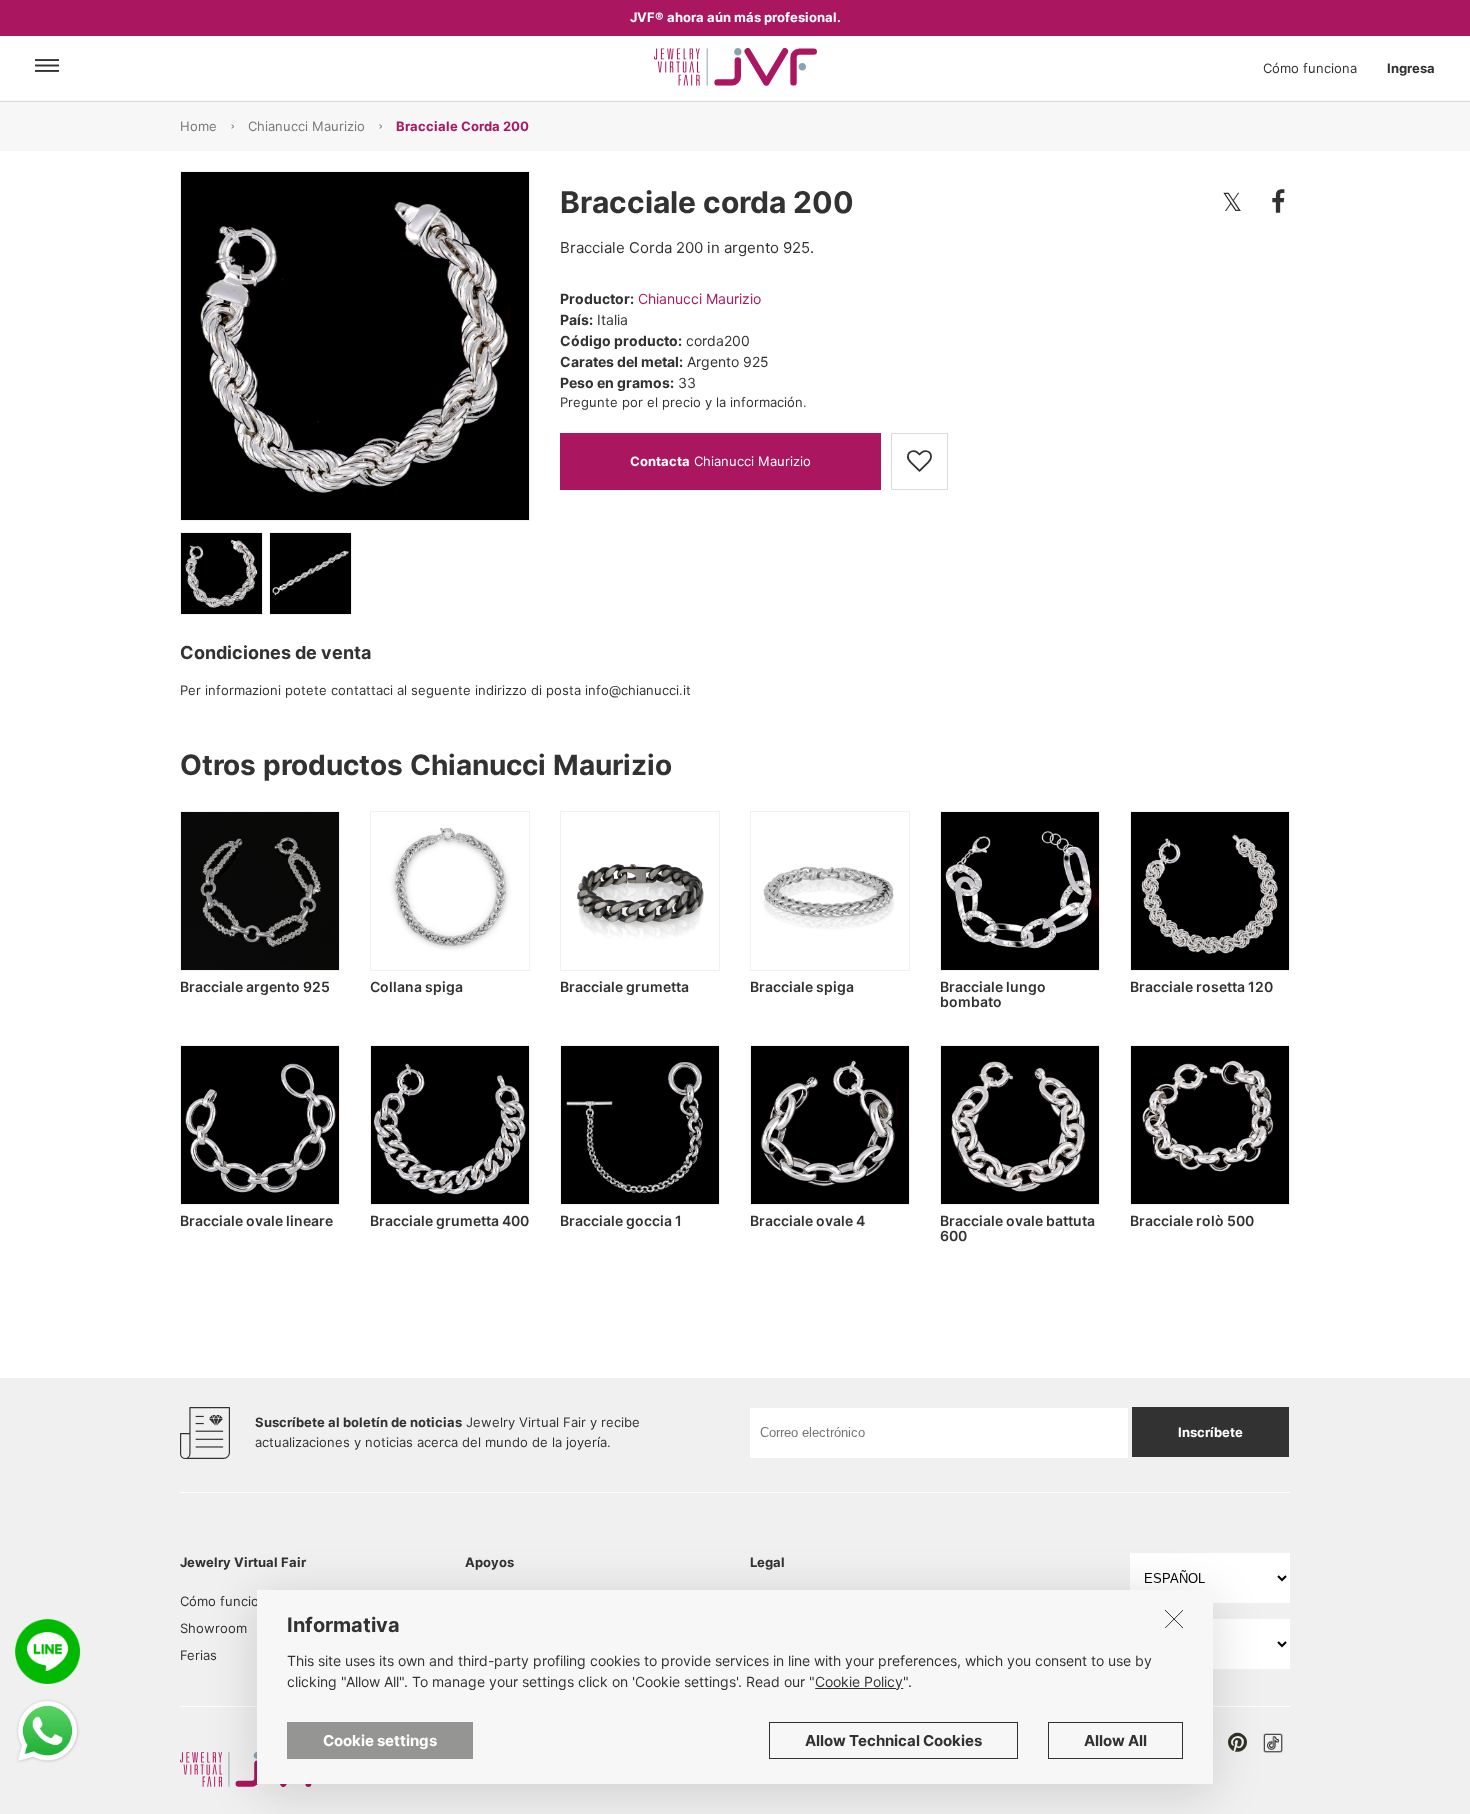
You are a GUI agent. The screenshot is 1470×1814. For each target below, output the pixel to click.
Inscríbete (1210, 1432)
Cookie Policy (859, 1681)
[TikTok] (1273, 1743)
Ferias (198, 1655)
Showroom (213, 1628)
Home (198, 126)
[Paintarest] (1237, 1742)
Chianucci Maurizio (306, 126)
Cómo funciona (1310, 68)
